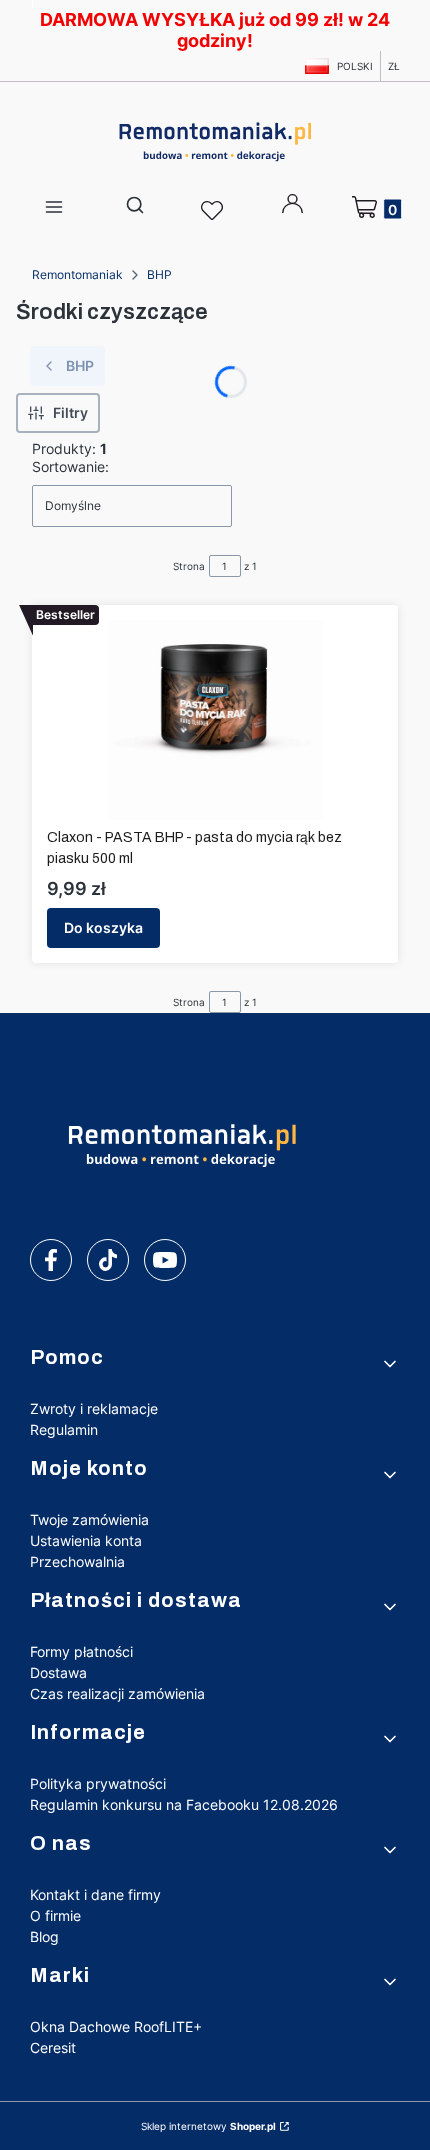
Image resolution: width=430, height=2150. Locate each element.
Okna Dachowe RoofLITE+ (116, 2026)
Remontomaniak (77, 274)
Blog (44, 1936)
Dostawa (58, 1672)
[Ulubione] (215, 211)
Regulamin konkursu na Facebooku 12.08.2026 (184, 1804)
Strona (189, 566)
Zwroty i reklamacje (94, 1408)
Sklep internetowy (208, 2126)
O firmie (55, 1915)
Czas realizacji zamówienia (117, 1693)
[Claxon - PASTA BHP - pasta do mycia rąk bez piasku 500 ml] (214, 720)
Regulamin (64, 1429)
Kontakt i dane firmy (95, 1894)
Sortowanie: (70, 466)
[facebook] (51, 1260)
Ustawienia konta (86, 1540)
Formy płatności (81, 1651)
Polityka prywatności (98, 1783)
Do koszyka (103, 927)
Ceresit (53, 2047)
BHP (159, 274)
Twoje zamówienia (89, 1519)
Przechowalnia (77, 1561)
